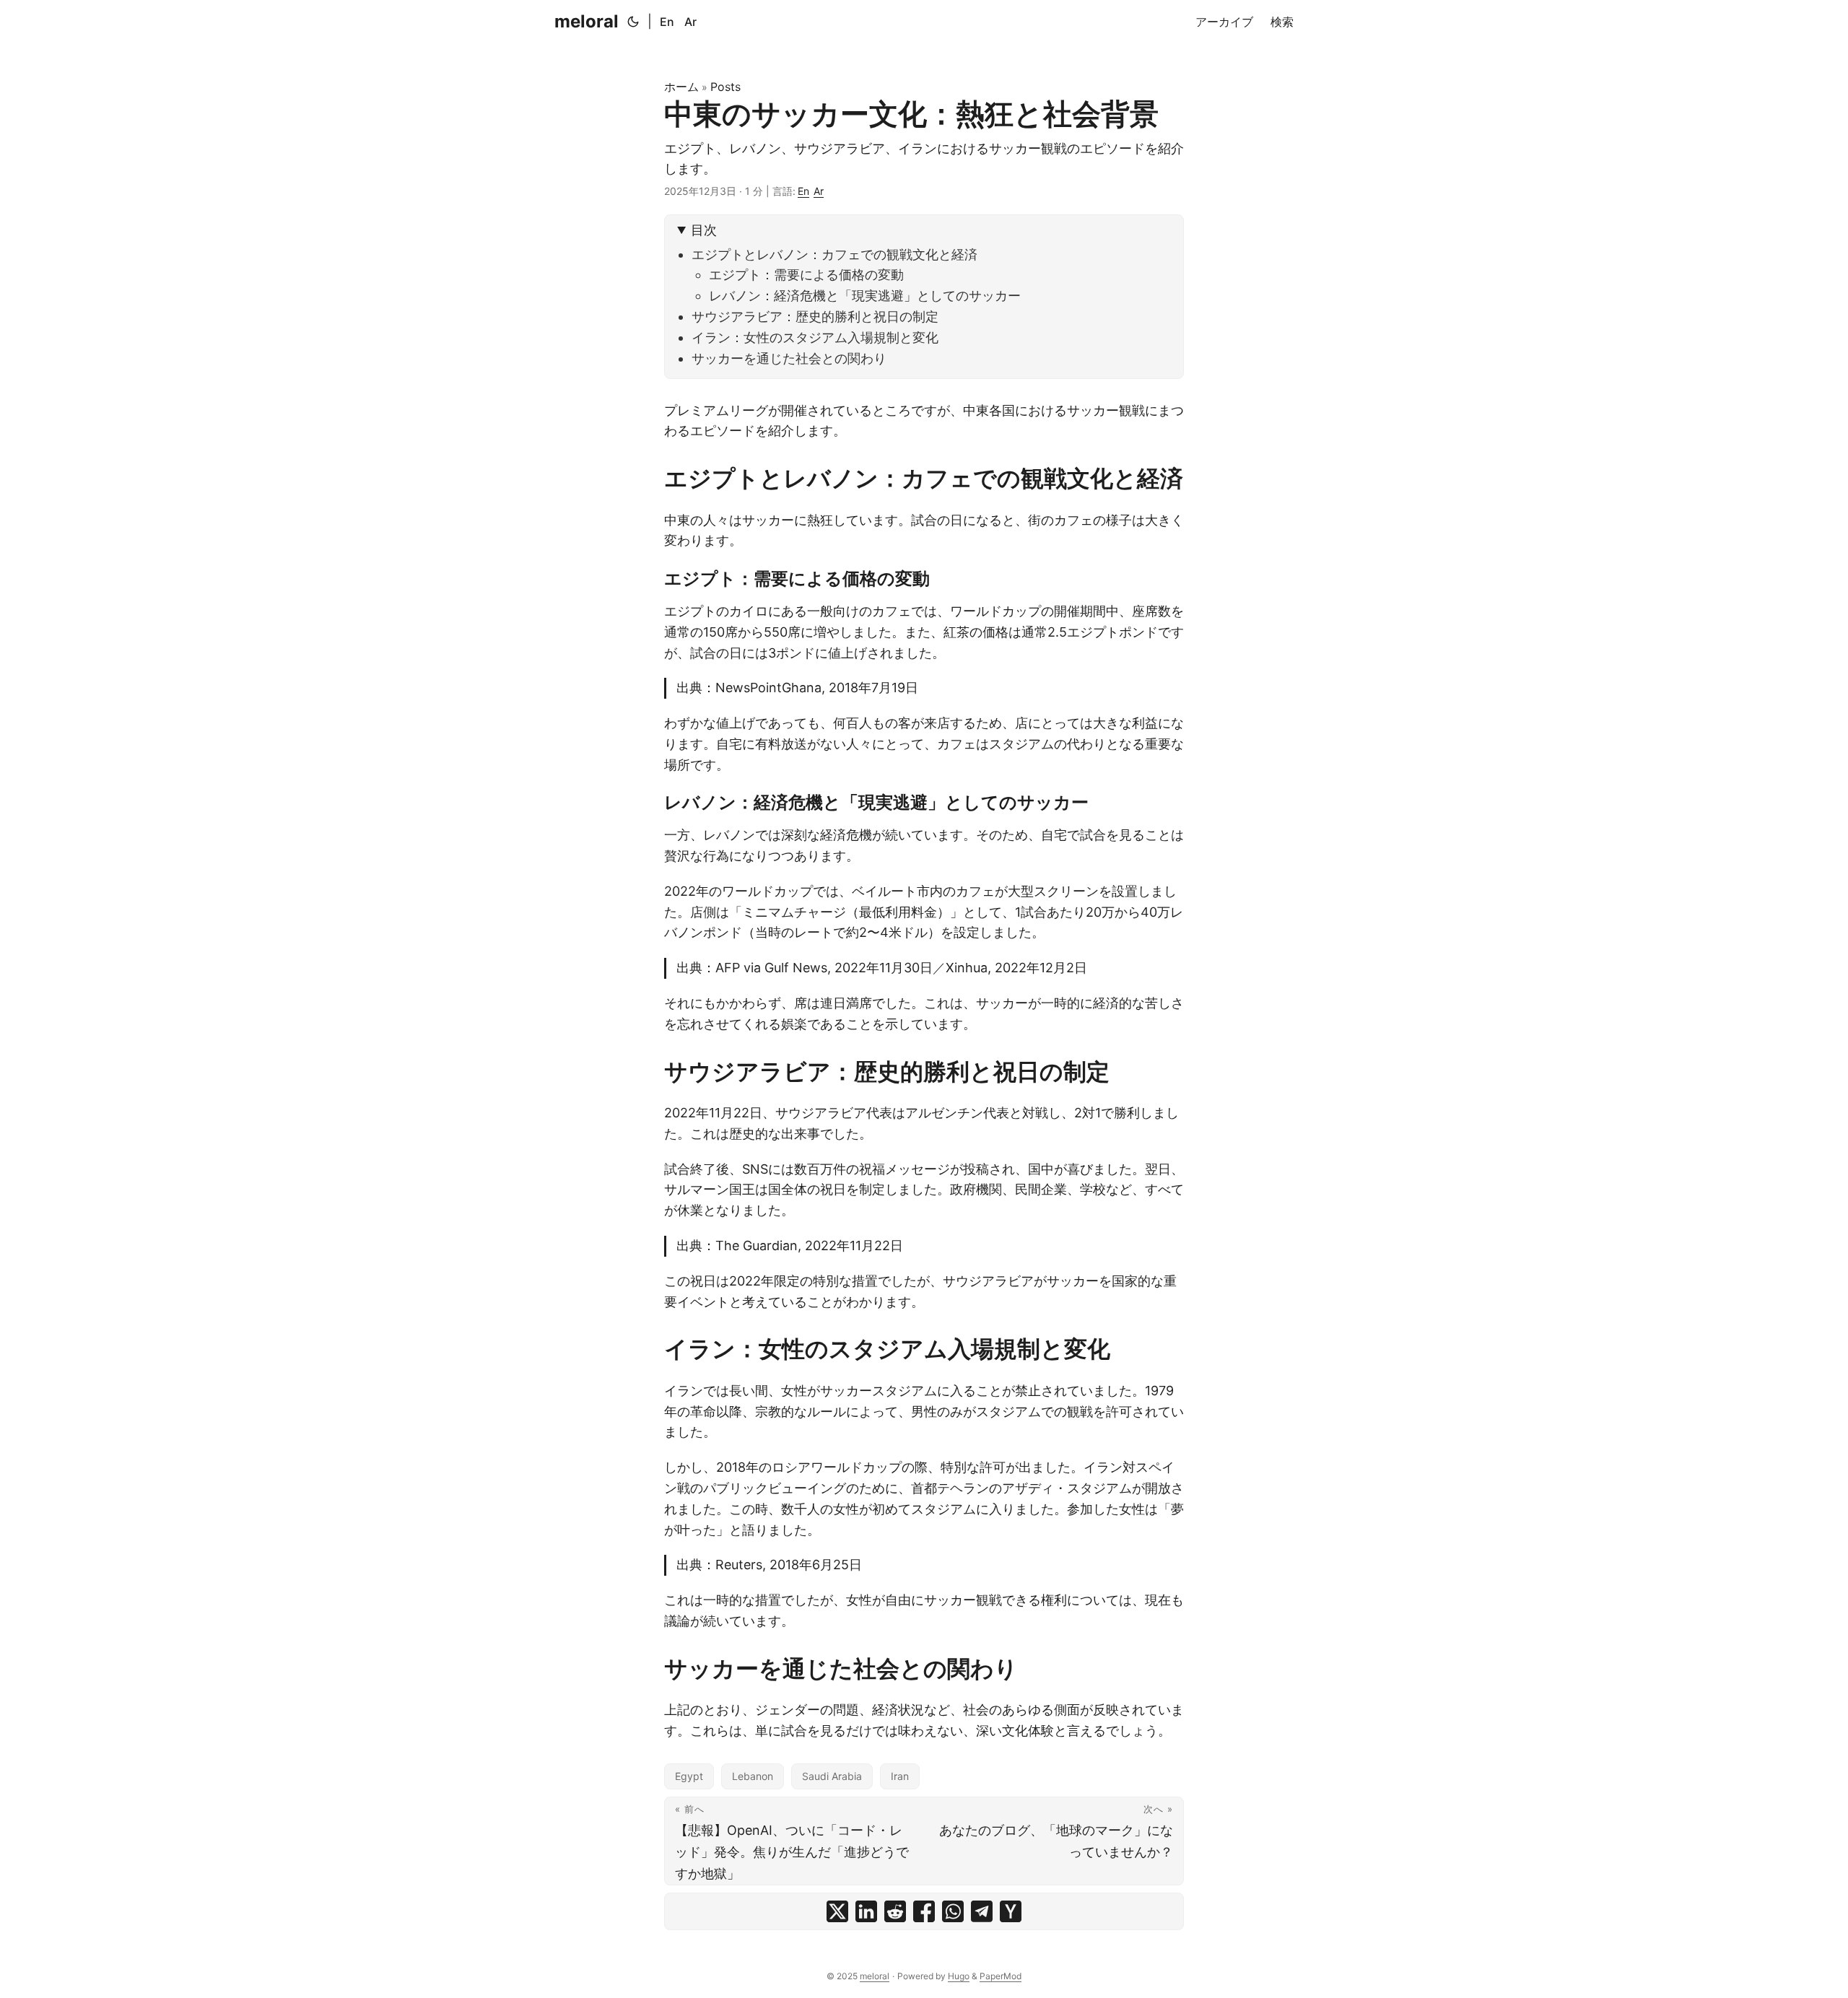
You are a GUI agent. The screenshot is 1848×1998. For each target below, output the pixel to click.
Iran (900, 1776)
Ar (690, 22)
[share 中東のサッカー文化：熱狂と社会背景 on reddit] (895, 1911)
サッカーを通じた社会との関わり (789, 358)
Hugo (959, 1976)
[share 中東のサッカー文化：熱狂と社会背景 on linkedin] (866, 1911)
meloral (587, 21)
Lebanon (753, 1776)
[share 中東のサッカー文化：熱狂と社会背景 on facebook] (924, 1911)
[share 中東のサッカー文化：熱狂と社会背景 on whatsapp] (953, 1911)
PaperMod (1001, 1976)
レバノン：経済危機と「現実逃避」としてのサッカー (865, 296)
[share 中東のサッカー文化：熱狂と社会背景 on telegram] (982, 1911)
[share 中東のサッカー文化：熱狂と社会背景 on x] (837, 1911)
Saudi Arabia (832, 1776)
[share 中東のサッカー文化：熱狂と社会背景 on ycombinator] (1011, 1911)
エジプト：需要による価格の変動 (806, 275)
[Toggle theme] (633, 22)
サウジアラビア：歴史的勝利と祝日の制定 (815, 317)
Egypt (689, 1776)
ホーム (681, 87)
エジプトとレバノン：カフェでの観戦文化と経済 (834, 254)
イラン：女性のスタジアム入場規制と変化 (815, 337)
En (667, 22)
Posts (725, 87)
